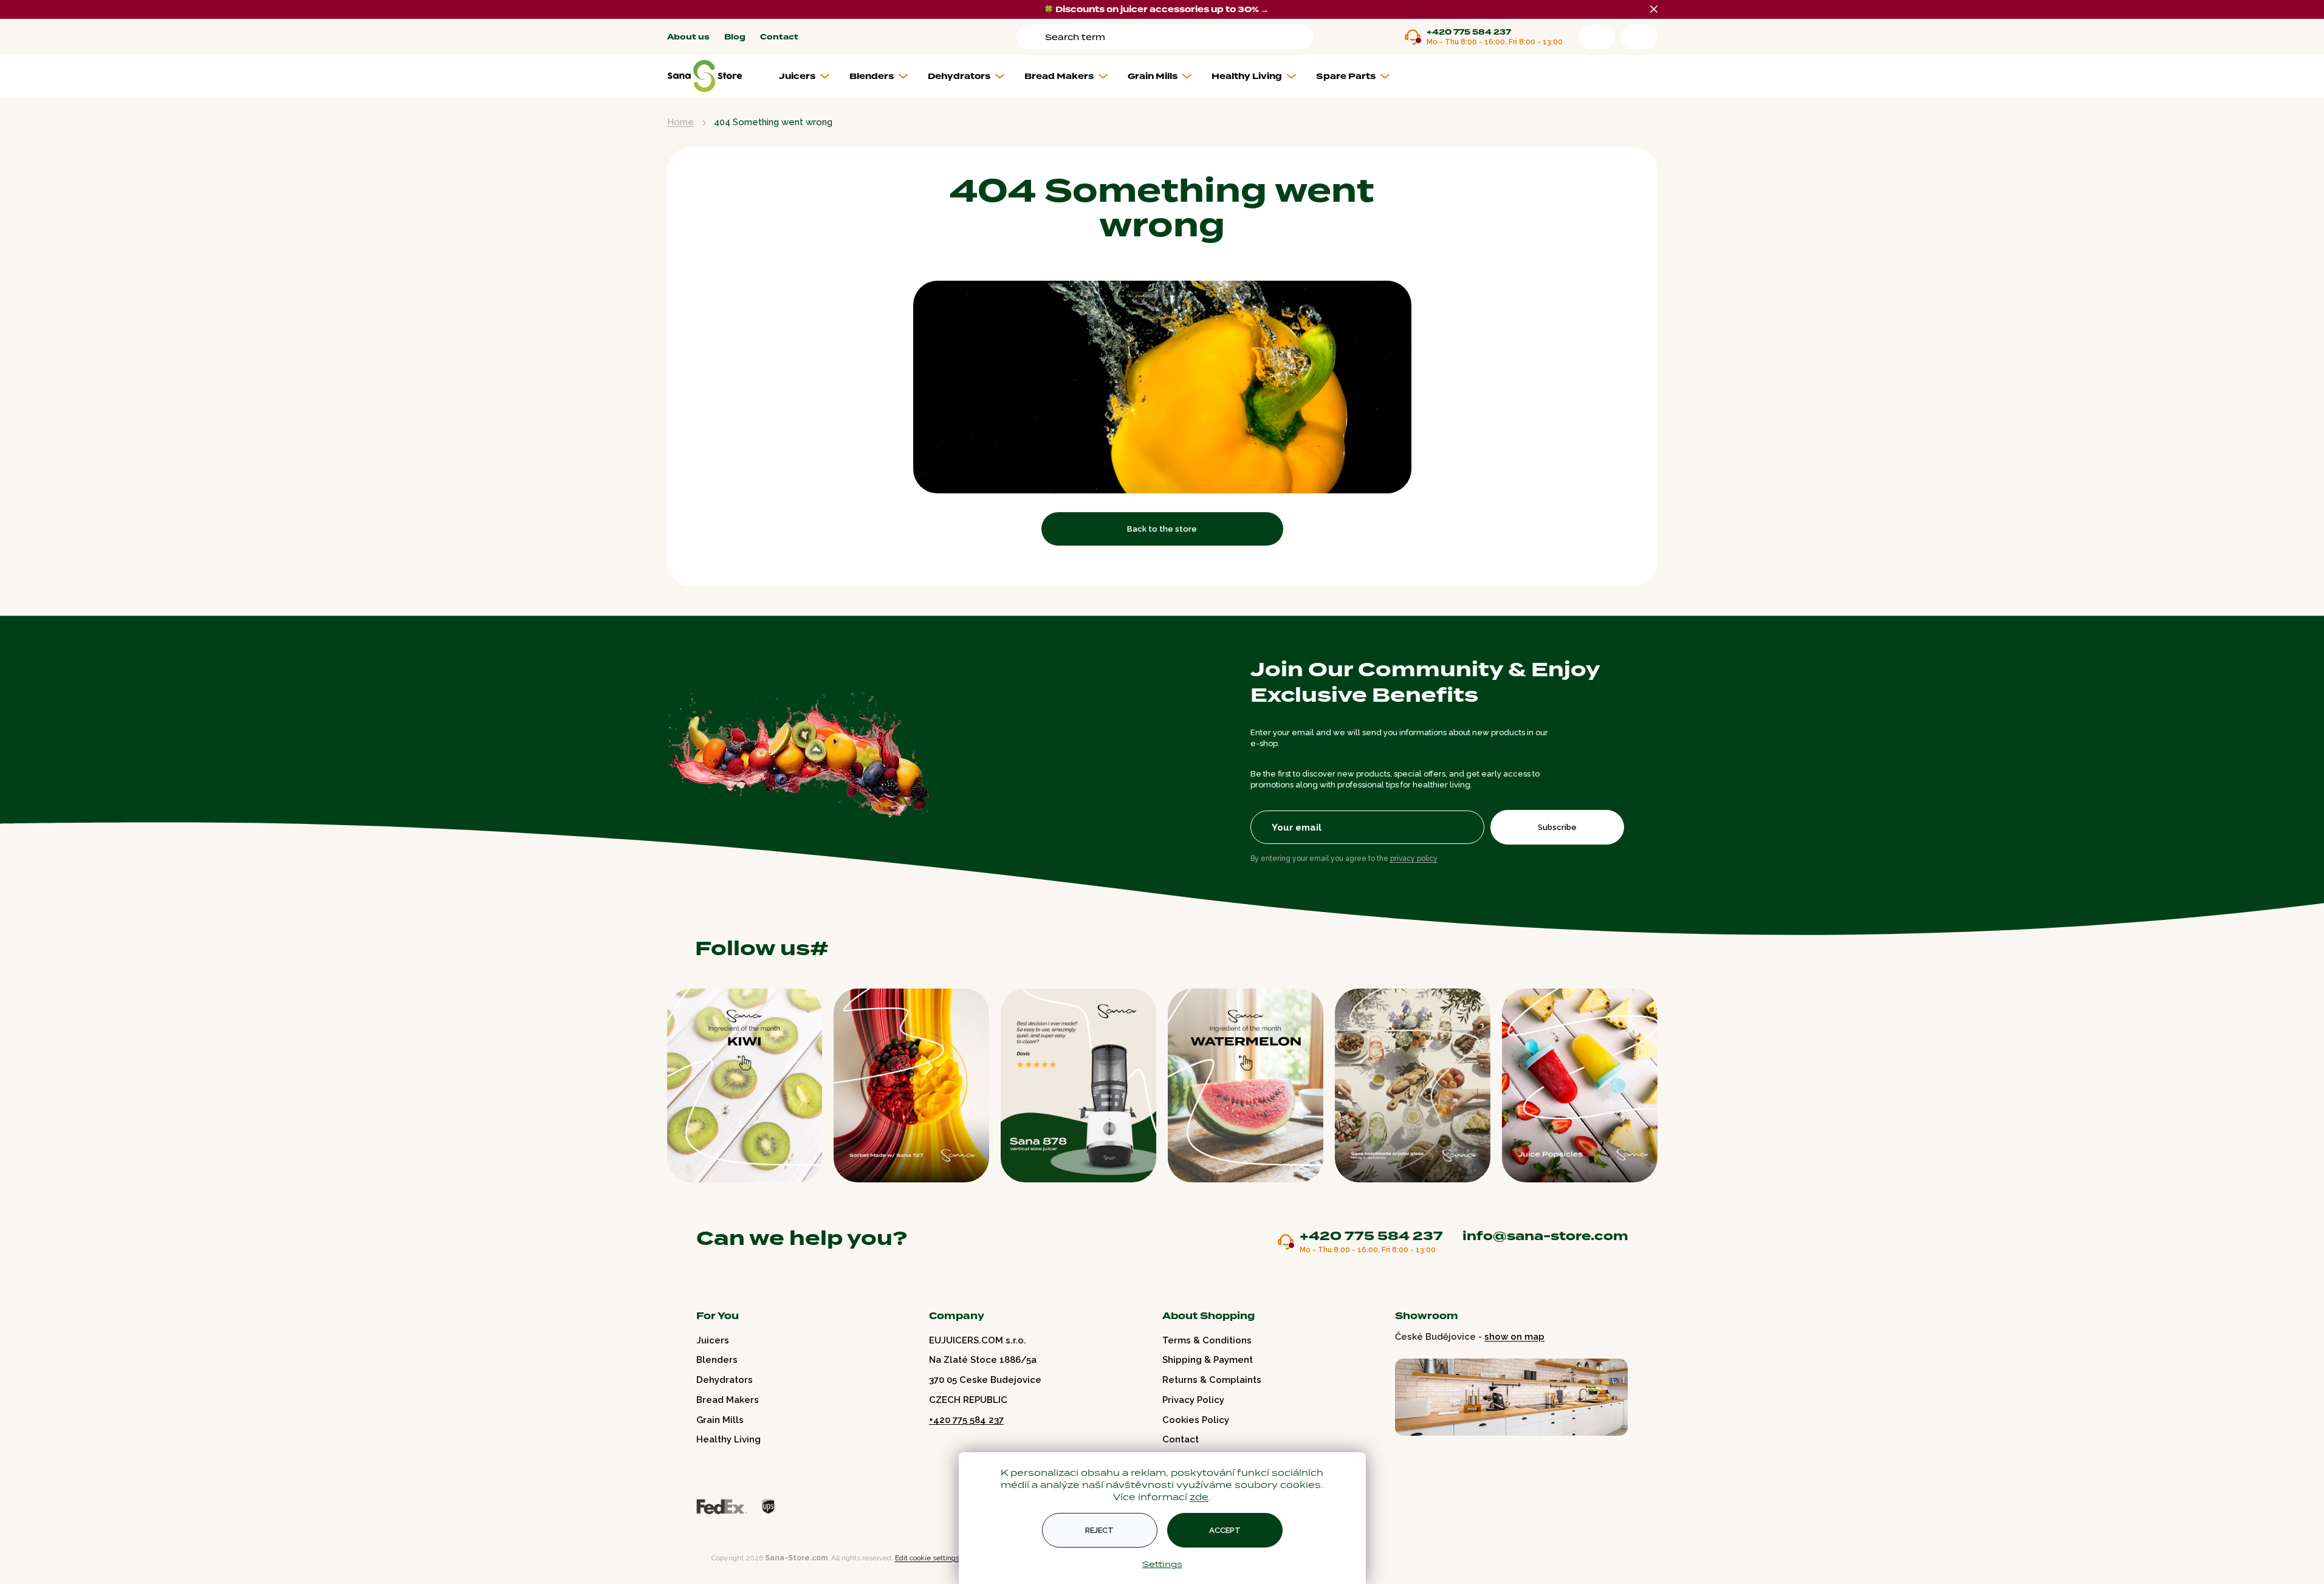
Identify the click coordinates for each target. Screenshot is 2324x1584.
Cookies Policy (1196, 1420)
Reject (1099, 1530)
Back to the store (1162, 529)
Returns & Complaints (1212, 1380)
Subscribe (1557, 827)
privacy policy (1414, 859)
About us (688, 37)
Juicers (713, 1340)
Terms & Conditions (1207, 1340)
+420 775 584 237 (1469, 33)
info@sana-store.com (1545, 1236)
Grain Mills (720, 1420)
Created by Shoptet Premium (693, 1558)
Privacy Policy (1193, 1400)
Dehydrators (725, 1380)
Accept (1225, 1530)
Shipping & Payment (1208, 1360)
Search (1033, 37)
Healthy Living (728, 1439)
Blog (735, 37)
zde (1199, 1497)
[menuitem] (809, 77)
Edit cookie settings (927, 1558)
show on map (1514, 1337)
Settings (1162, 1564)
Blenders (717, 1360)
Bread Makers (728, 1400)
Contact (779, 37)
